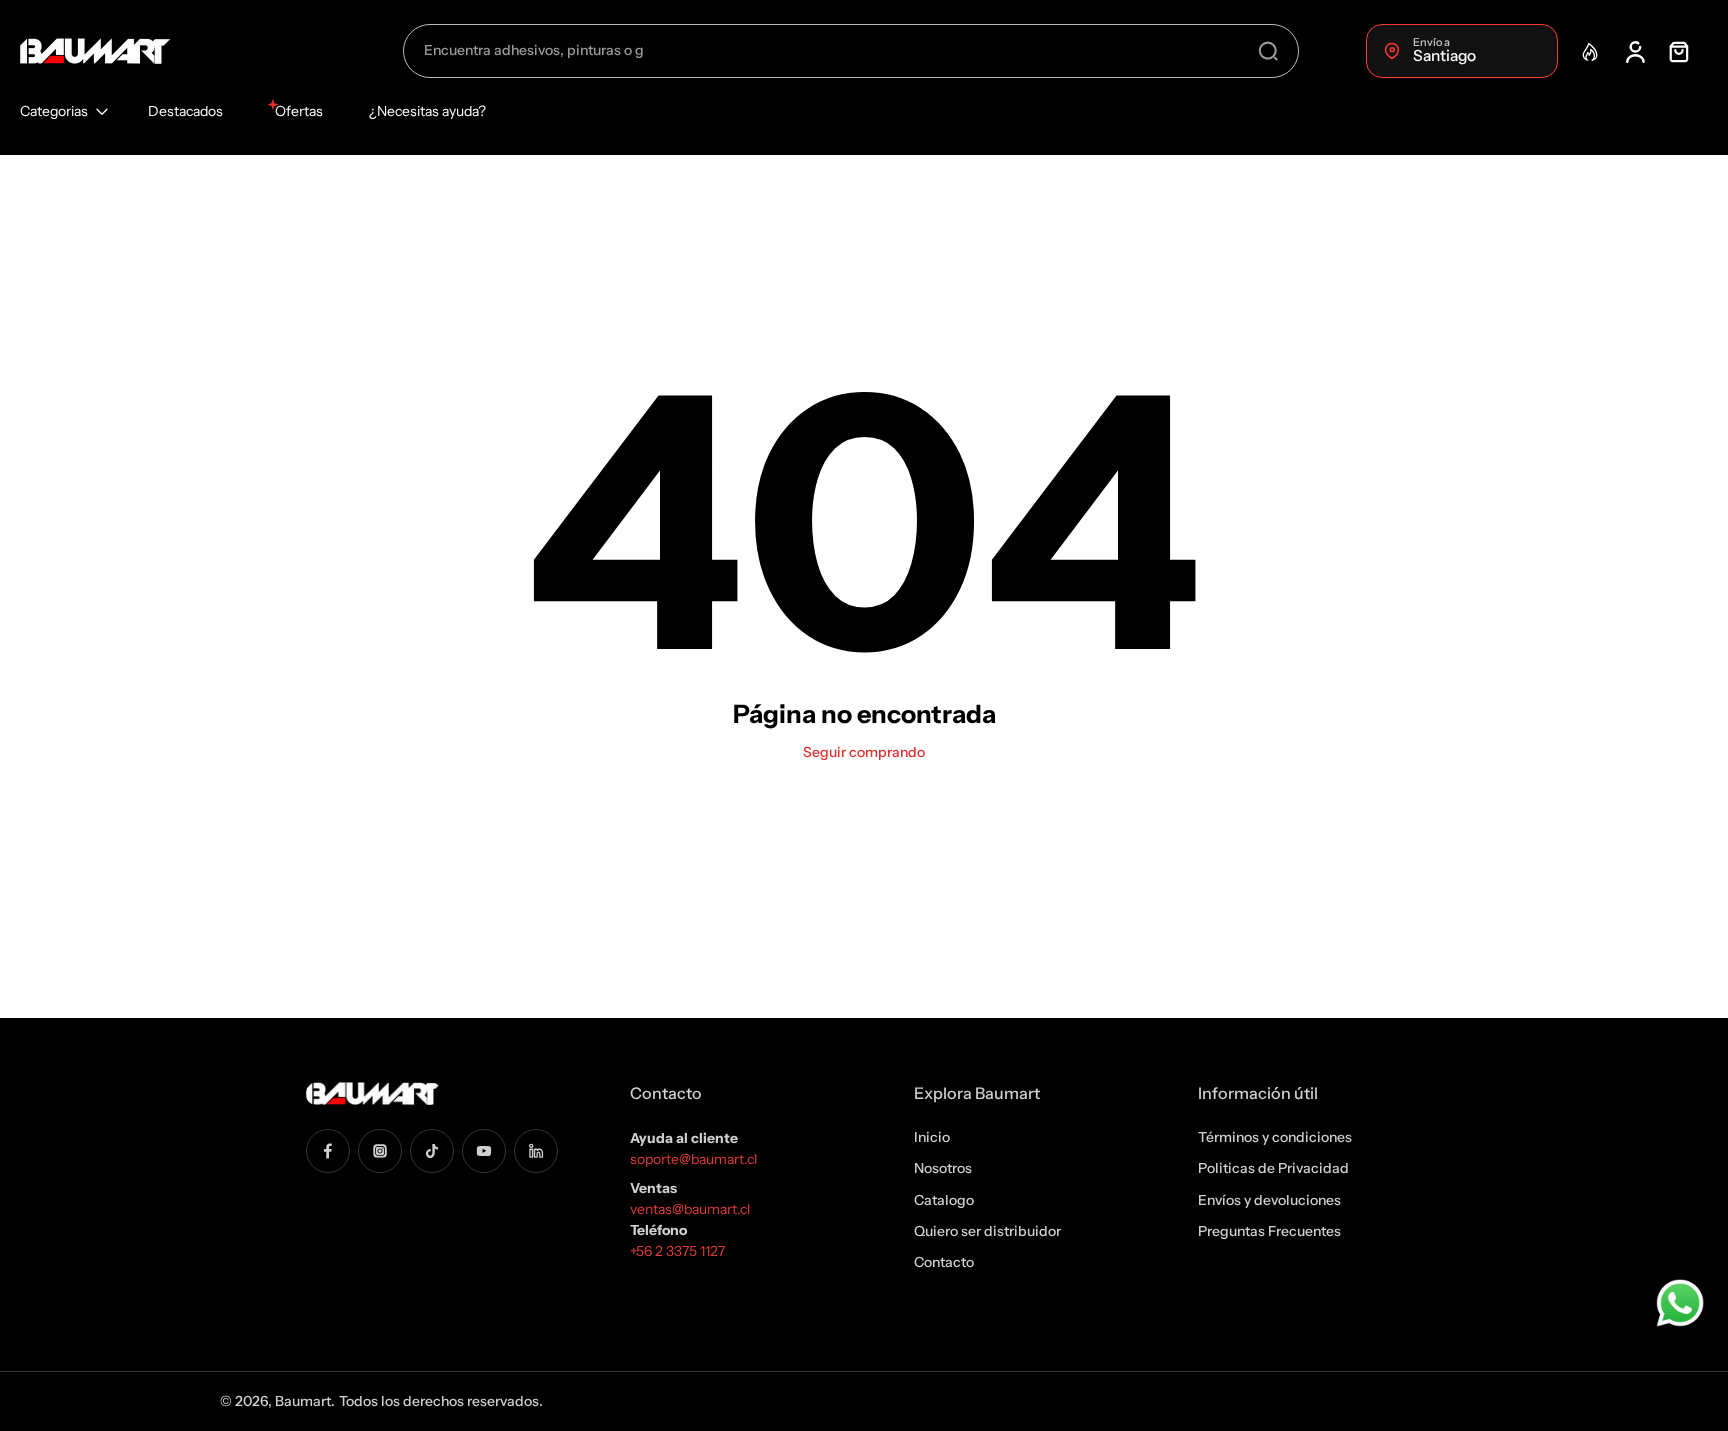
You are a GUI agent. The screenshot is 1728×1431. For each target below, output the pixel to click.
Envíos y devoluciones (1269, 1199)
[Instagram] (380, 1150)
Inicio (932, 1137)
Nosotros (943, 1168)
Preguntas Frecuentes (1269, 1231)
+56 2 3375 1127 (677, 1251)
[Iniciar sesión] (1634, 51)
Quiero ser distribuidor (987, 1231)
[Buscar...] (1268, 51)
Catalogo (944, 1199)
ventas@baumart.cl (691, 1209)
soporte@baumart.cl (693, 1159)
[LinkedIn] (536, 1150)
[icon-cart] (1678, 51)
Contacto (944, 1262)
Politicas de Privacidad (1273, 1168)
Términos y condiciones (1275, 1137)
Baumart (303, 1401)
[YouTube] (484, 1150)
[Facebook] (328, 1150)
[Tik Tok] (432, 1150)
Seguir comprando (864, 752)
